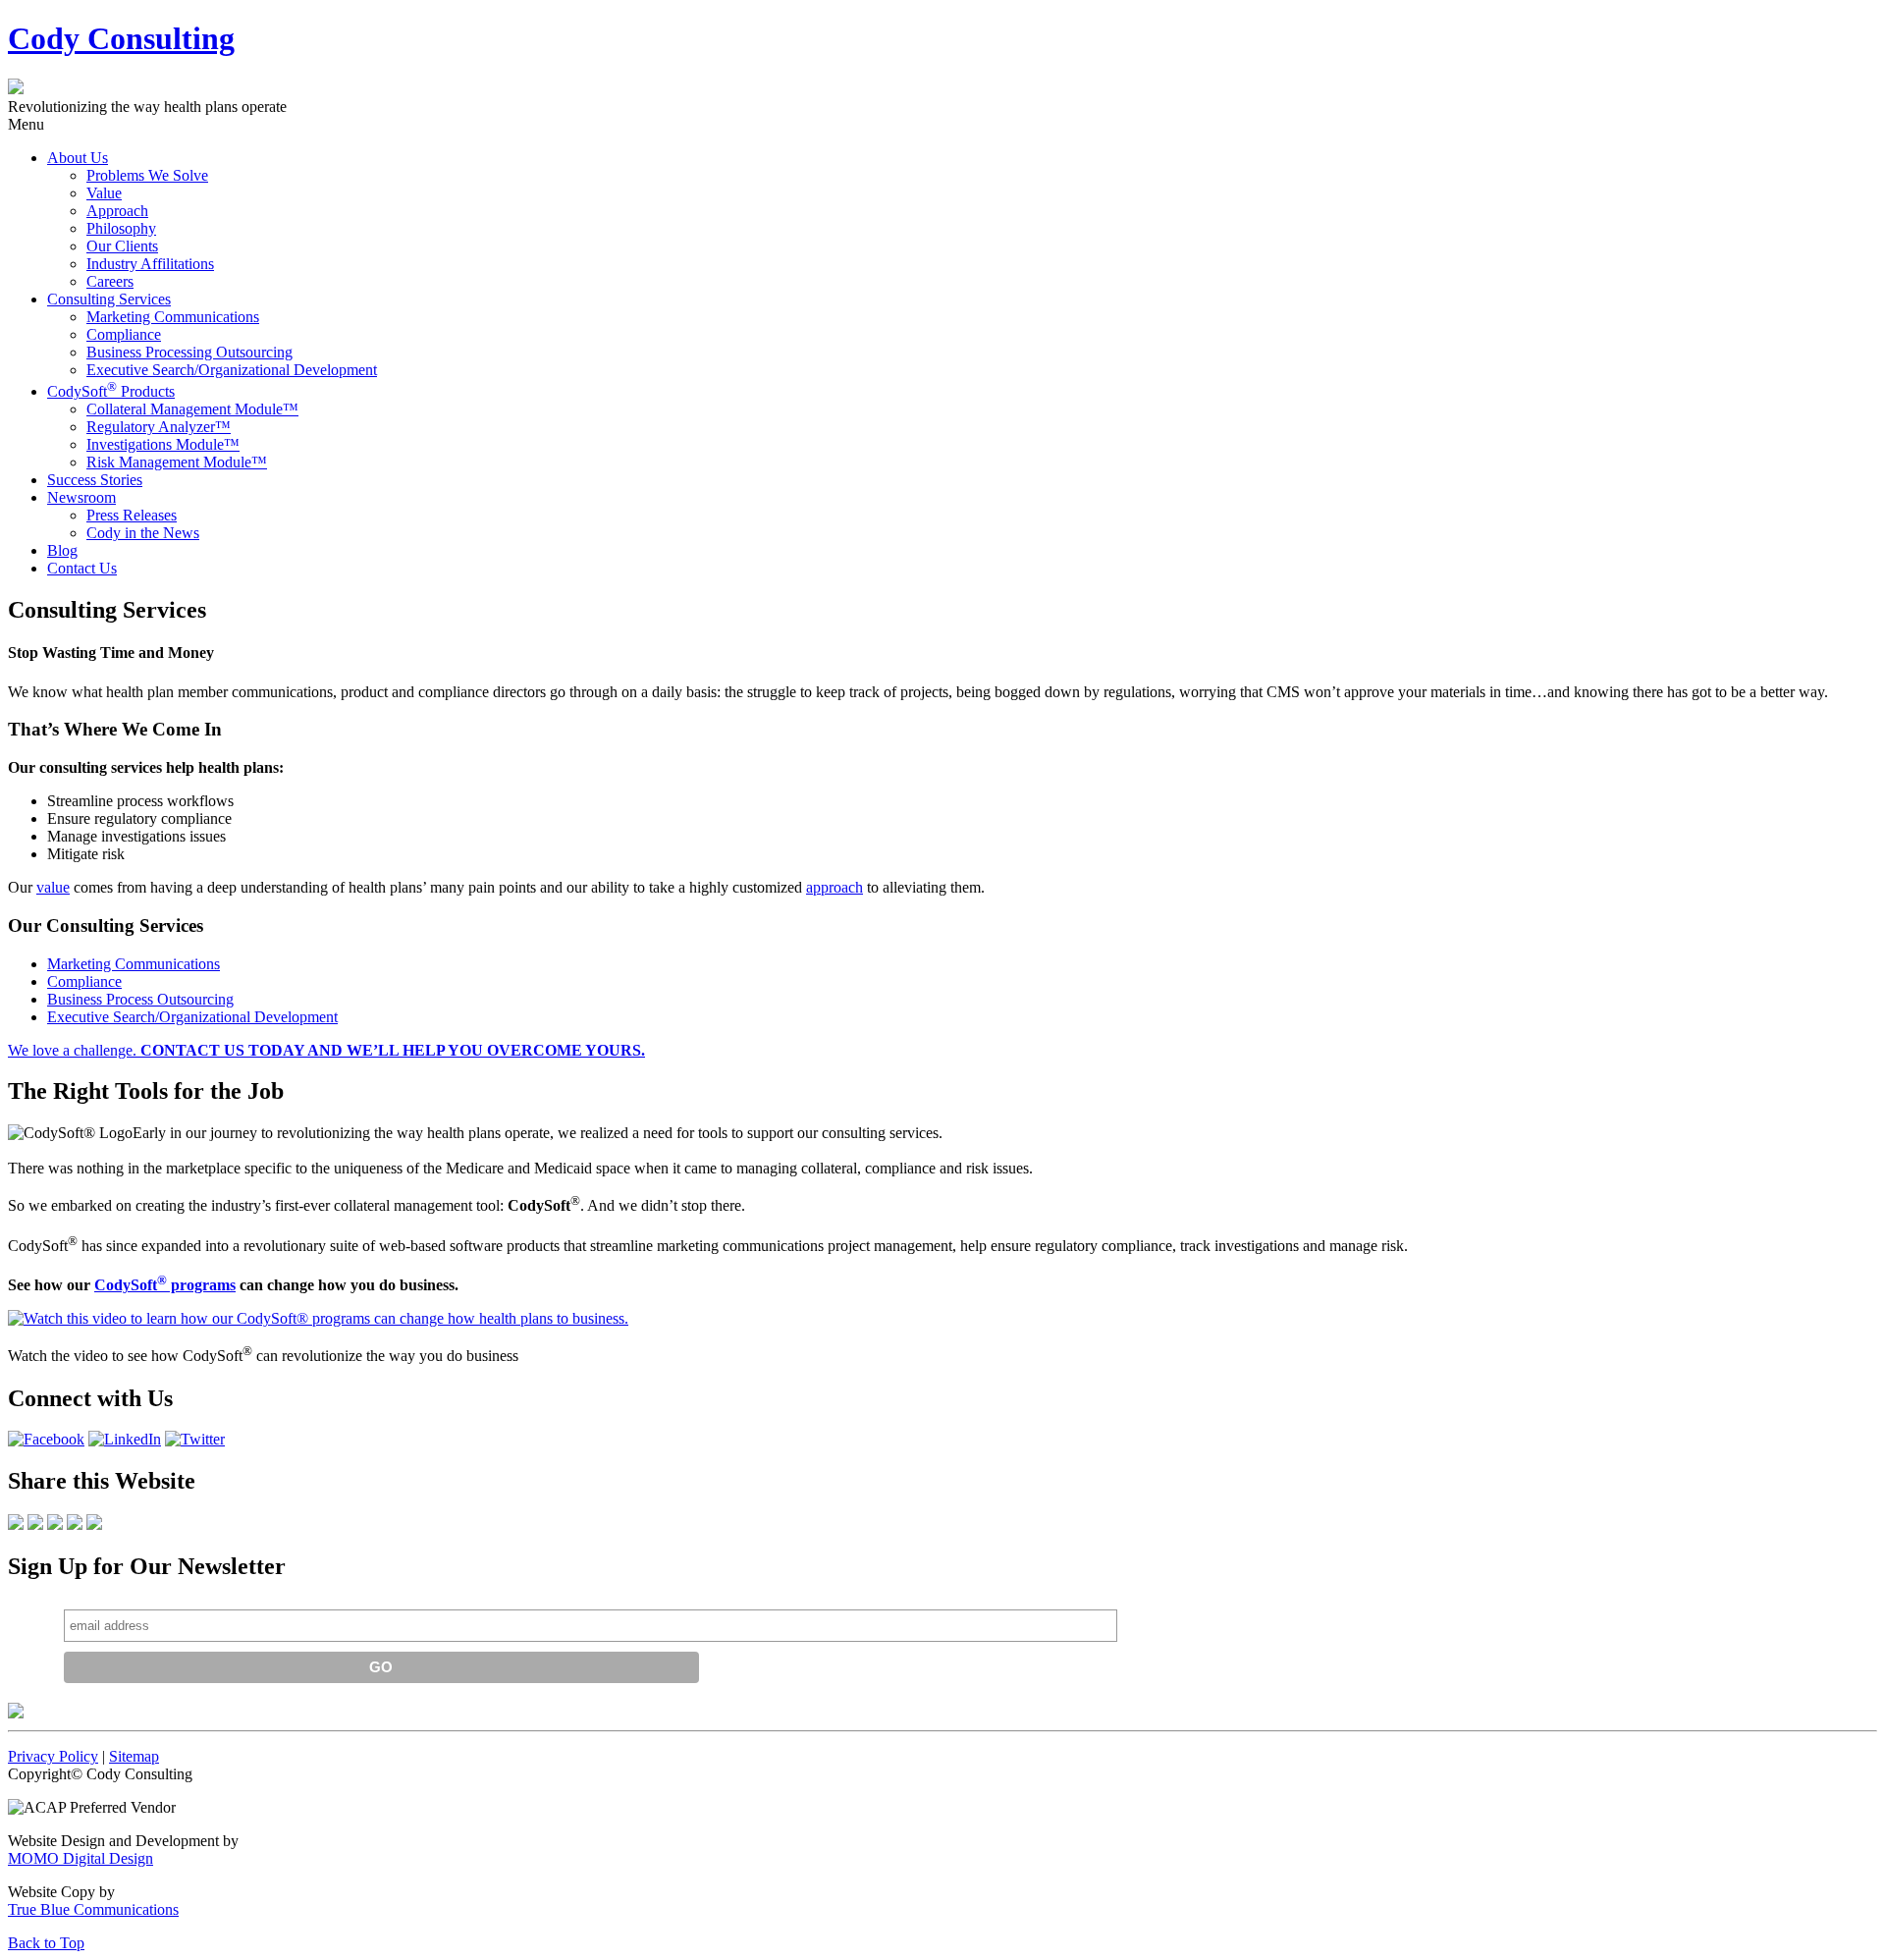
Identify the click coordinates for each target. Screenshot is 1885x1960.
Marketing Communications (134, 964)
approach (835, 887)
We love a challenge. (326, 1050)
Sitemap (134, 1756)
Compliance (84, 981)
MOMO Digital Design (81, 1858)
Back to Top (46, 1943)
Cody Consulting (121, 38)
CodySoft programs (165, 1285)
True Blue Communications (93, 1909)
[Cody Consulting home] (16, 1713)
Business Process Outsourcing (140, 999)
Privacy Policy (53, 1756)
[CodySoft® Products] (318, 1318)
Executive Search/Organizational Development (192, 1017)
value (53, 887)
